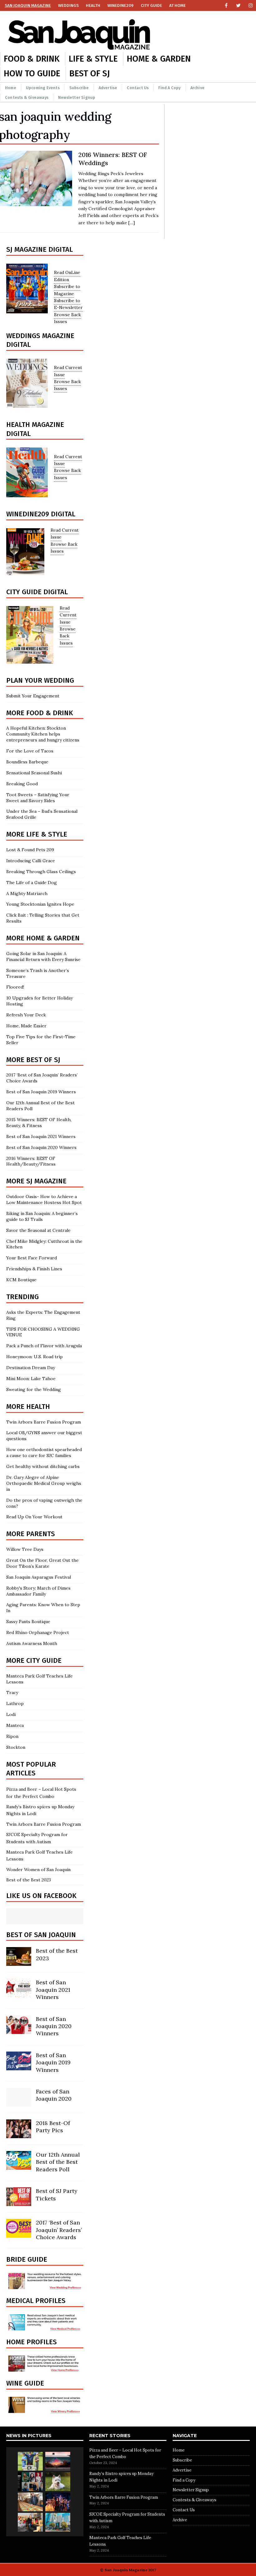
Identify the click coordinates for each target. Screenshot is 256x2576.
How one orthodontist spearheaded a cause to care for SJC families (44, 1452)
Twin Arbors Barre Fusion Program (44, 1422)
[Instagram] (251, 5)
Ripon (12, 1736)
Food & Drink (32, 59)
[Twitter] (238, 5)
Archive (197, 88)
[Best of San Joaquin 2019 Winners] (19, 2067)
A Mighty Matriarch (27, 893)
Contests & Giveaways (27, 97)
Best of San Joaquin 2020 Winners (41, 1147)
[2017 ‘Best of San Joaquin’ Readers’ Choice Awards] (19, 2234)
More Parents (31, 1534)
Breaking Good (22, 784)
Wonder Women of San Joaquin (38, 1870)
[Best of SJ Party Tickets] (19, 2203)
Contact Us (138, 88)
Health (93, 5)
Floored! (15, 987)
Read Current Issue (68, 615)
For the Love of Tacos (30, 751)
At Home (177, 5)
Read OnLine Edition (67, 276)
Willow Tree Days (25, 1549)
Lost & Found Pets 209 (30, 850)
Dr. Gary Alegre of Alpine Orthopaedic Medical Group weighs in (44, 1483)
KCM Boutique (21, 1280)
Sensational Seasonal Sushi (34, 773)
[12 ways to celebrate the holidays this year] (58, 2502)
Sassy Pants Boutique (28, 1622)
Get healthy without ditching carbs (43, 1466)
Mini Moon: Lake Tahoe (31, 1379)
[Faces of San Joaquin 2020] (19, 2103)
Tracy (12, 1693)
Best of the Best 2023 (29, 1880)
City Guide (151, 5)
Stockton (16, 1747)
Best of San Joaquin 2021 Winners (41, 1136)
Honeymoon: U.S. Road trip (34, 1357)
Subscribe (79, 88)
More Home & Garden (43, 938)
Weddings (68, 5)
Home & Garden (159, 59)
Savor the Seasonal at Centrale (38, 1230)
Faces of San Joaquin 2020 (54, 2095)
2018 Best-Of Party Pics (53, 2127)
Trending (22, 1297)
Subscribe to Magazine (67, 290)
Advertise (108, 88)
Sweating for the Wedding (34, 1389)
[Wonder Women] (30, 2482)
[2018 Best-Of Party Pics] (19, 2135)
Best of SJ (90, 73)
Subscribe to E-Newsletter (68, 304)
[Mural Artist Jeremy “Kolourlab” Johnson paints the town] (58, 2461)
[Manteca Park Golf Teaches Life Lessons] (30, 2461)
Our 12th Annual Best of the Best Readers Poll (58, 2162)
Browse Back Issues (68, 636)
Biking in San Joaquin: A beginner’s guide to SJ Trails (42, 1216)
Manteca (15, 1725)
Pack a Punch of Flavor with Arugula (44, 1346)
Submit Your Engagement (33, 696)
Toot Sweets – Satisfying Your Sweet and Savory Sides (38, 798)
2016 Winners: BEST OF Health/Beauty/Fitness (31, 1161)
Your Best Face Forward (32, 1258)
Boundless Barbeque (27, 762)
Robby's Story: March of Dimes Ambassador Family (38, 1591)
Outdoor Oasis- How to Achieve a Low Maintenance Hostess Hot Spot (44, 1199)
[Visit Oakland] (58, 2522)
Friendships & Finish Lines (34, 1269)
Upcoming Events (43, 88)
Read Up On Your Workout (34, 1517)
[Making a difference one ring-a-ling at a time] (30, 2522)
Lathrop (15, 1703)
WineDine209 (121, 5)
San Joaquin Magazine (28, 5)
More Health (28, 1407)
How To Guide (32, 73)
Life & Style (93, 59)
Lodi (11, 1714)
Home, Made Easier (26, 1026)
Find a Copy (169, 88)
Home (11, 88)
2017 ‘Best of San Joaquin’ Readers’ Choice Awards (59, 2230)
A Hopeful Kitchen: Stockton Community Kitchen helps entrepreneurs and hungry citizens (43, 734)
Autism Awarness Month (32, 1643)
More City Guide (34, 1660)
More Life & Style (37, 834)
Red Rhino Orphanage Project (38, 1632)
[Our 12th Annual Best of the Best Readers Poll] (19, 2166)
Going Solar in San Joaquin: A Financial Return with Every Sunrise (43, 957)
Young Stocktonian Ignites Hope (40, 904)
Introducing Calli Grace (31, 861)
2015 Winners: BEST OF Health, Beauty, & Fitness (39, 1123)
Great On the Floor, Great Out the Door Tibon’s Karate (42, 1563)
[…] (132, 223)
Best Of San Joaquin (41, 1935)
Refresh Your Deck (26, 1015)
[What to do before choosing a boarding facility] (58, 2482)
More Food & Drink (40, 713)
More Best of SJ (33, 1060)
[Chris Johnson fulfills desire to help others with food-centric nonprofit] (30, 2502)
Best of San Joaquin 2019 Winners (41, 1092)
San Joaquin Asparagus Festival (39, 1577)
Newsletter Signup (77, 97)
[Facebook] (226, 5)
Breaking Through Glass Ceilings (41, 872)
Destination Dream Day (31, 1368)
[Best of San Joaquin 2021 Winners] (19, 1994)
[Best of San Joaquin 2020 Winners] (19, 2030)
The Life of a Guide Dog (32, 883)
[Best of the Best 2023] (19, 1962)
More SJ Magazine (36, 1181)
